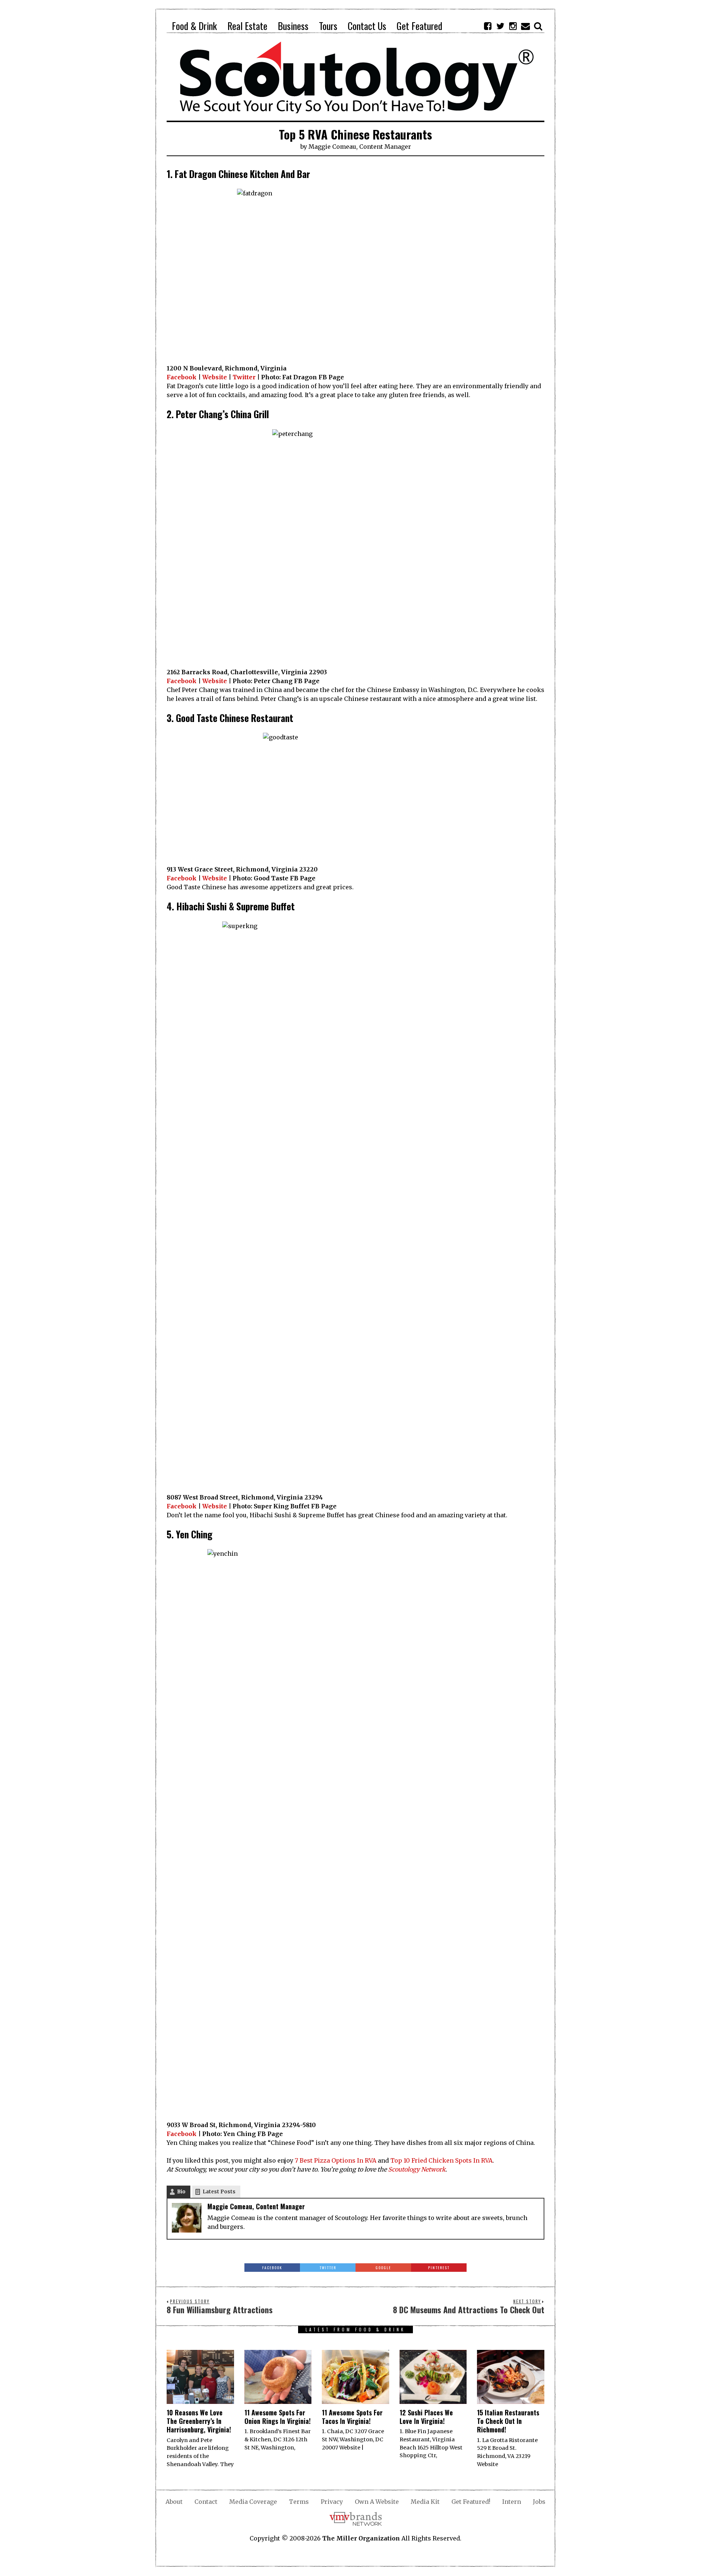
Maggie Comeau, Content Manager (360, 147)
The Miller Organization (361, 2538)
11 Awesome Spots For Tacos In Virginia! (352, 2417)
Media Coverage (253, 2502)
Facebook (182, 377)
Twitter (244, 377)
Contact (206, 2502)
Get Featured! (471, 2502)
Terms (299, 2502)
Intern (512, 2502)
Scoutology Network (417, 2169)
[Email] (525, 26)
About (174, 2502)
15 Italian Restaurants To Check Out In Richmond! (508, 2421)
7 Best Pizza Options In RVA (335, 2160)
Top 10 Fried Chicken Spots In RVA (441, 2160)
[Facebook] (488, 26)
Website (215, 377)
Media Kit (425, 2502)
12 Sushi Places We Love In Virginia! (426, 2417)
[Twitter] (500, 26)
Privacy (332, 2502)
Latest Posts (219, 2192)
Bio (181, 2192)
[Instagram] (513, 26)
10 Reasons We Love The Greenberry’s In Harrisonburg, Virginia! (199, 2421)
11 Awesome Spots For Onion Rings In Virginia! (278, 2417)
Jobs (539, 2502)
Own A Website (377, 2502)
